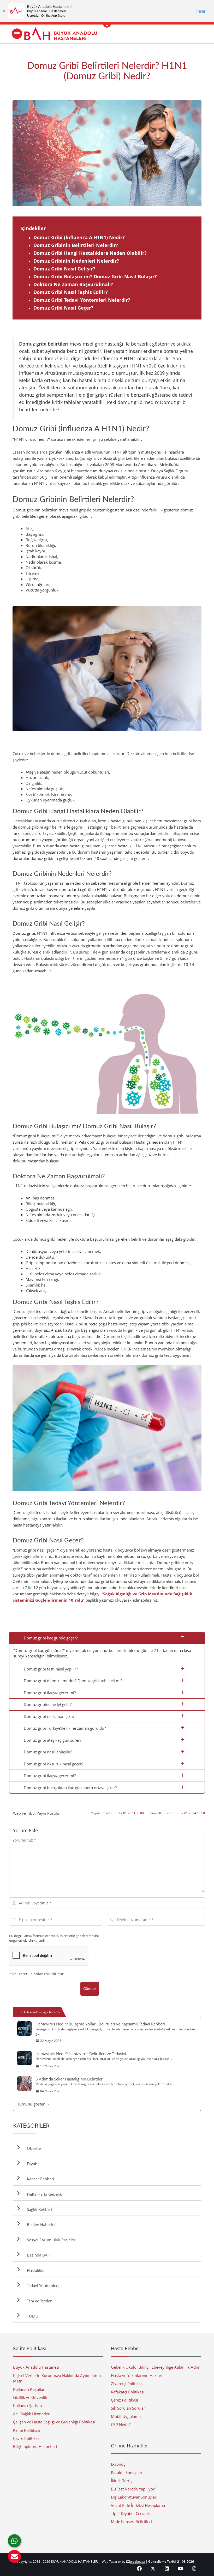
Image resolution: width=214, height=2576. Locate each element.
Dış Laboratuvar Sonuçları (134, 2497)
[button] (14, 2556)
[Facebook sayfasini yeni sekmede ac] (139, 2568)
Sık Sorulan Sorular (128, 2408)
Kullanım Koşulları (29, 2389)
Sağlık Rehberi (38, 2209)
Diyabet (33, 2164)
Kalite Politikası (27, 2430)
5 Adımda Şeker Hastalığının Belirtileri (70, 2079)
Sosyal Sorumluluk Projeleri (51, 2240)
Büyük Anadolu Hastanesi (36, 2367)
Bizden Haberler (40, 2224)
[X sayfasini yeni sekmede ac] (153, 2568)
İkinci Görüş (122, 2481)
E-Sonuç (118, 2464)
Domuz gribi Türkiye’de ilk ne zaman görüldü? (65, 1728)
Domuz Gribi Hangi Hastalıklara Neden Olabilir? (90, 253)
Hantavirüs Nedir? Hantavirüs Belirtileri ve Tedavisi (81, 2054)
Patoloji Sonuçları (127, 2472)
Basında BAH (38, 2255)
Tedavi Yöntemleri (42, 2285)
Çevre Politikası (27, 2438)
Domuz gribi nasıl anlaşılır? (48, 1752)
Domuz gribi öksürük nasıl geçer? (53, 1764)
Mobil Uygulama (126, 2416)
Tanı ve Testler (38, 2301)
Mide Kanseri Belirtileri (131, 2521)
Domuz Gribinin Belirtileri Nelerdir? (76, 245)
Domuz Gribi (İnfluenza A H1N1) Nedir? (79, 237)
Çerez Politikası (124, 2400)
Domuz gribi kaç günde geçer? (51, 1638)
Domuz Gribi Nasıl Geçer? (63, 308)
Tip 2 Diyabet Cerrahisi (131, 2513)
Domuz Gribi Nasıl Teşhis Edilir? (71, 292)
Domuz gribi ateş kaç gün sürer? (52, 1740)
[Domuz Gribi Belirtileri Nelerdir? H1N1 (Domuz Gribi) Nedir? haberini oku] (107, 153)
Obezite (33, 2148)
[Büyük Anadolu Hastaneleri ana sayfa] (107, 34)
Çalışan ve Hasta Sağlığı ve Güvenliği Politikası (54, 2422)
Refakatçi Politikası (128, 2392)
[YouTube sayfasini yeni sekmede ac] (180, 2568)
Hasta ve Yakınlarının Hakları (137, 2375)
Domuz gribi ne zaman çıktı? (49, 1716)
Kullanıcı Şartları (28, 2405)
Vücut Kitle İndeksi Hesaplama (138, 2505)
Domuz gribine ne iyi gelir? (48, 1704)
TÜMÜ (32, 2316)
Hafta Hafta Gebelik (43, 2194)
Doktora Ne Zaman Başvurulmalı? (73, 284)
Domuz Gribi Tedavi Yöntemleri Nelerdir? (82, 300)
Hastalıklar (35, 2270)
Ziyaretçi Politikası (127, 2384)
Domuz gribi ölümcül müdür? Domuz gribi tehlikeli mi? (73, 1681)
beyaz (137, 2562)
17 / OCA (200, 153)
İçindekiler (33, 228)
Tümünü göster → (33, 2104)
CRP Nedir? (121, 2424)
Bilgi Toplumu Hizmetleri (35, 2446)
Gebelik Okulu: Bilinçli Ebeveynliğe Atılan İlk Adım (156, 2367)
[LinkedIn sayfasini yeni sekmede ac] (167, 2568)
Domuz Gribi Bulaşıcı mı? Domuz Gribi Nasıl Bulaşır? (95, 276)
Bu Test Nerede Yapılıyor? (133, 2489)
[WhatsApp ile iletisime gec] (14, 2541)
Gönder (90, 1989)
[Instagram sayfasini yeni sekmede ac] (194, 2568)
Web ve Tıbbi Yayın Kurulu (36, 1813)
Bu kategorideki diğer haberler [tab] (40, 2012)
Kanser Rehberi (39, 2179)
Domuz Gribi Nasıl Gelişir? (64, 269)
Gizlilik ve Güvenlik (30, 2397)
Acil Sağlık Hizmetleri (32, 2414)
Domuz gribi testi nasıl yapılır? (51, 1669)
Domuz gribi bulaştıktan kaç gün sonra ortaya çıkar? (70, 1788)
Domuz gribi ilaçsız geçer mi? (50, 1693)
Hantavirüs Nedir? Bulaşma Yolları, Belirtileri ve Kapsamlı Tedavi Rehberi (100, 2024)
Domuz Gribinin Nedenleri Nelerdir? (76, 261)
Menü (17, 34)
